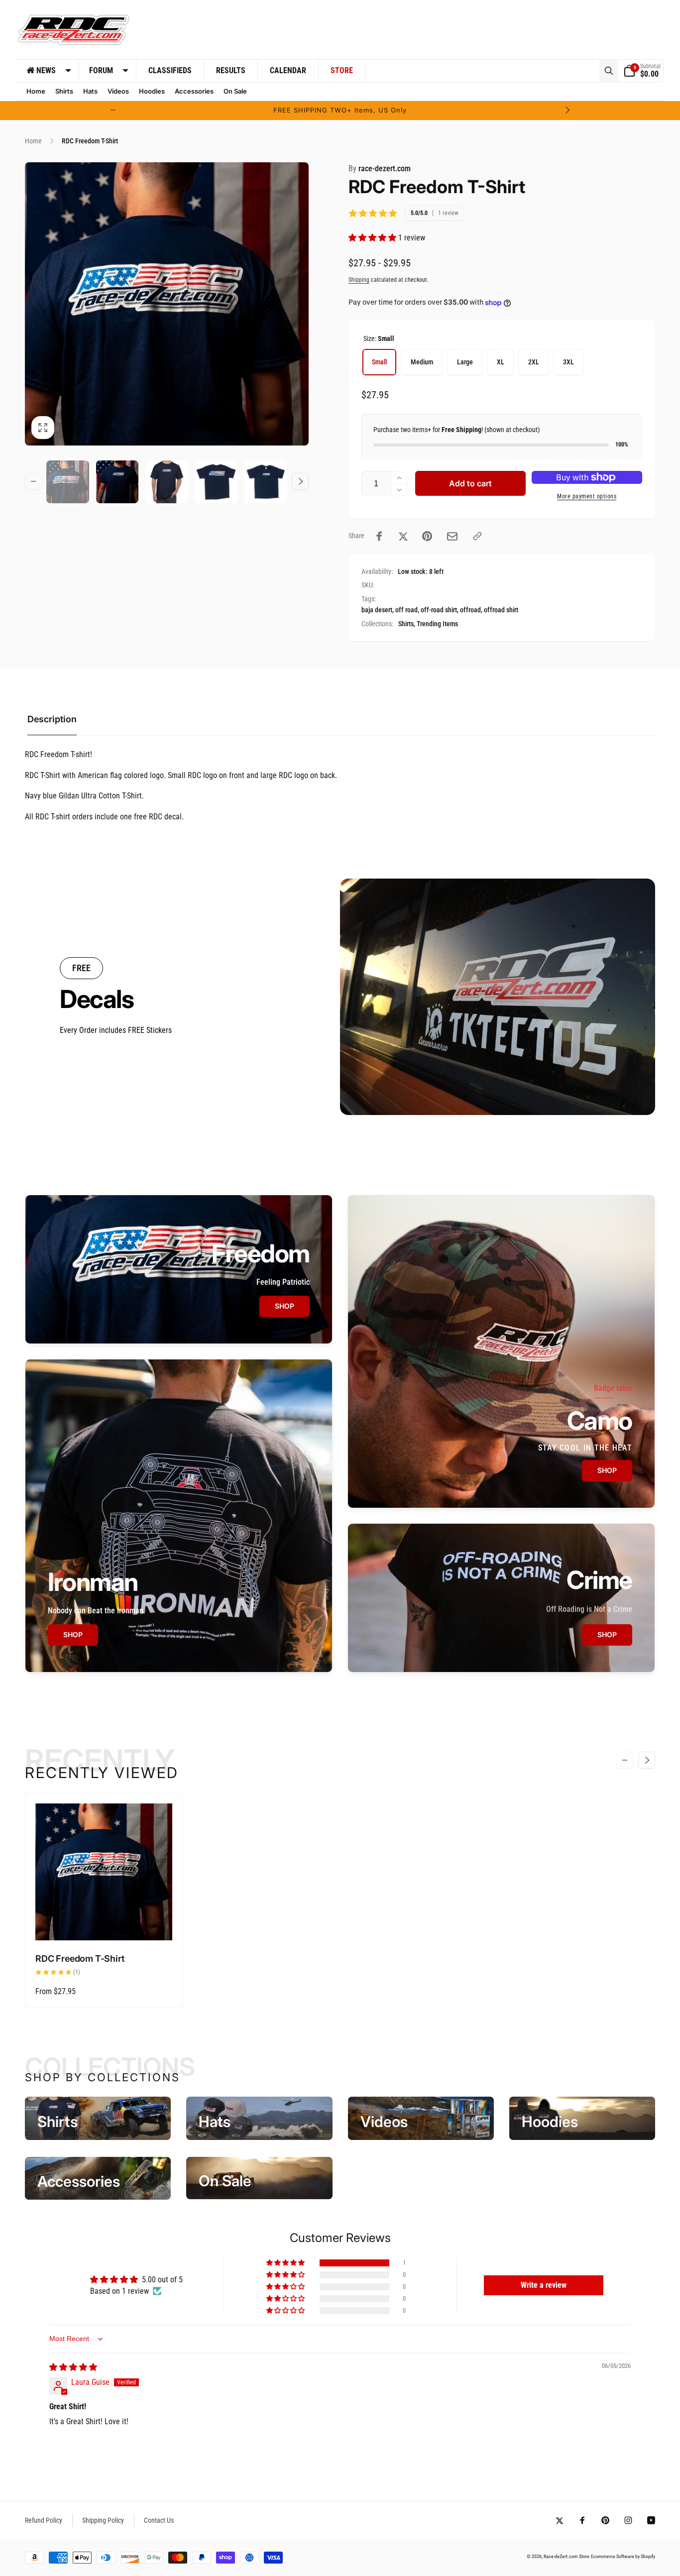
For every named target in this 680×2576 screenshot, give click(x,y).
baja (367, 610)
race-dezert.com (380, 168)
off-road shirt (439, 610)
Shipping (359, 280)
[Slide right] (567, 110)
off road (406, 610)
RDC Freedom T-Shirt (80, 1959)
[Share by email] (452, 536)
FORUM (101, 70)
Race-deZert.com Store (567, 2556)
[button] (609, 71)
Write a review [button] (544, 2285)
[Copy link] (477, 536)
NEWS (46, 70)
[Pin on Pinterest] (427, 536)
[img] (73, 2367)
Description (52, 719)
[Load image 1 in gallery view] (68, 482)
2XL (534, 362)
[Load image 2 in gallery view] (117, 482)
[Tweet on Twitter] (403, 536)
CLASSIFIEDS (170, 70)
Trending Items (437, 624)
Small (379, 362)
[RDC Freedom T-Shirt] (104, 1922)
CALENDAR (288, 70)
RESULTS (231, 70)
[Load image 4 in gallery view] (217, 482)
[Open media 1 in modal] (167, 304)
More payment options (587, 496)
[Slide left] (113, 110)
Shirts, (407, 624)
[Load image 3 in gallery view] (167, 482)
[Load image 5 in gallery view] (266, 482)
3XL (568, 362)
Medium (422, 362)
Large (465, 362)
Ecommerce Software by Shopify (623, 2556)
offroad (470, 610)
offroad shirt (501, 610)
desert (384, 610)
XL (501, 362)
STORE (342, 70)
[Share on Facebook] (379, 536)
